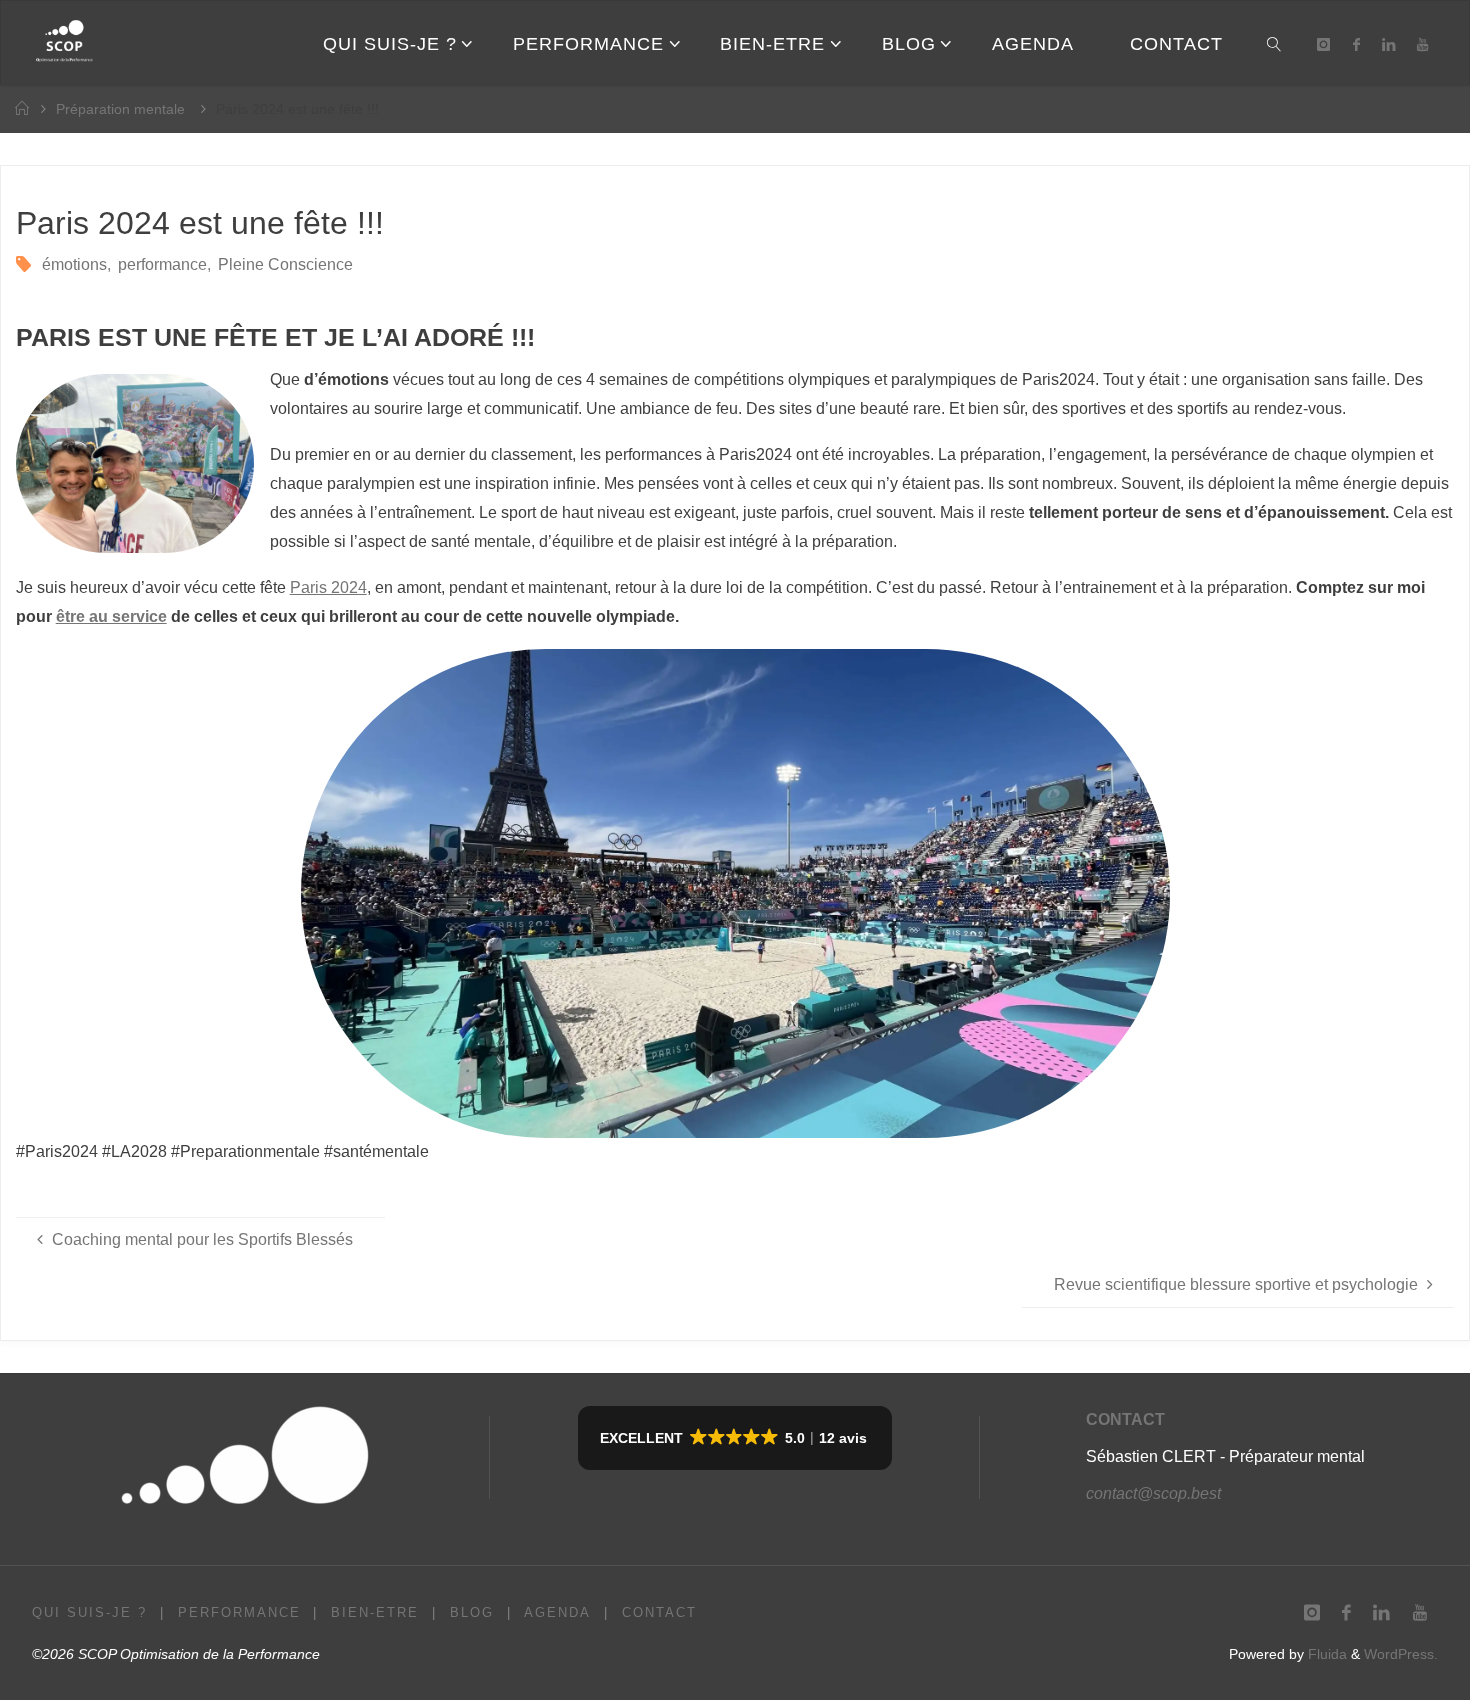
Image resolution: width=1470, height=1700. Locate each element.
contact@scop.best (1153, 1493)
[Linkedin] (1388, 44)
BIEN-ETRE (375, 1612)
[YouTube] (1422, 44)
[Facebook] (1356, 44)
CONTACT (1125, 1419)
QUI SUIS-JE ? (89, 1612)
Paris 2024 (328, 587)
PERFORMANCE (239, 1612)
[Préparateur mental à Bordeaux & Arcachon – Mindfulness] (64, 43)
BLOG (472, 1612)
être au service (111, 616)
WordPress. (1401, 1654)
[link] (1274, 43)
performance (162, 264)
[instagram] (1323, 44)
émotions (74, 264)
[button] (735, 1438)
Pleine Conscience (285, 264)
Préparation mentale (120, 109)
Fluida (1325, 1654)
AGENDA (557, 1612)
